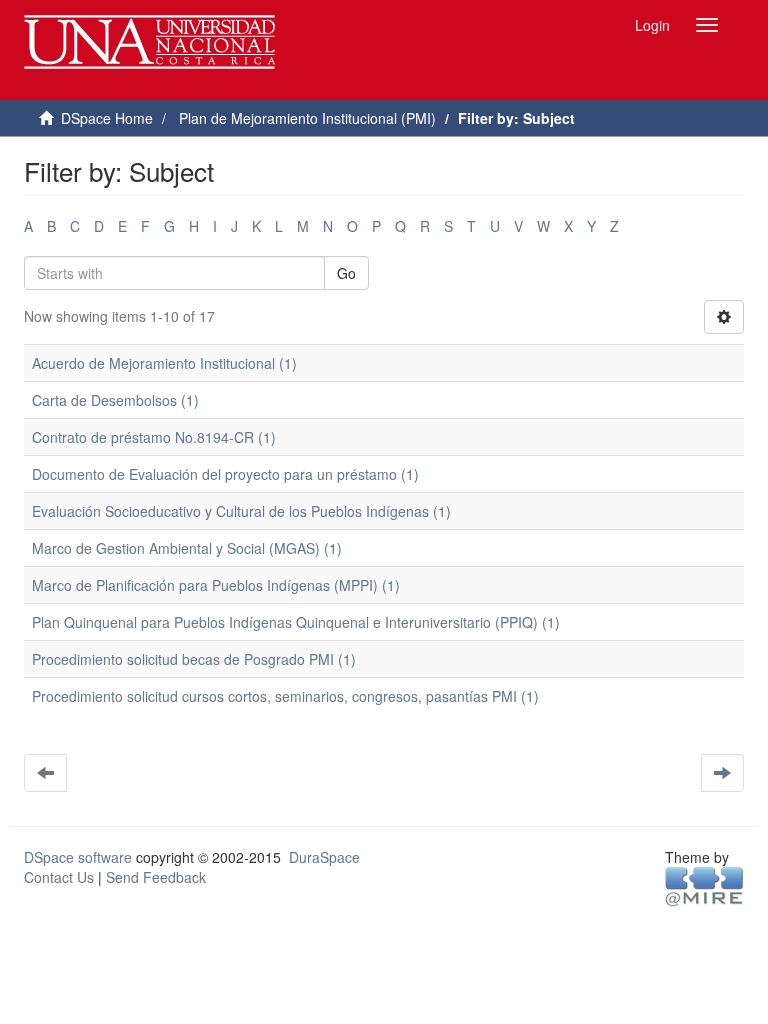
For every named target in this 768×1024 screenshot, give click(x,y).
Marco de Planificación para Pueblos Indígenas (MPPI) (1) (216, 585)
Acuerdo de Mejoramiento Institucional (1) (164, 363)
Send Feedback (156, 877)
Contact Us (59, 877)
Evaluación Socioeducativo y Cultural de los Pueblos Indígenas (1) (241, 511)
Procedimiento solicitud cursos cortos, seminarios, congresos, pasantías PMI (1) (285, 696)
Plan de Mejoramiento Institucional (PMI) (307, 118)
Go (346, 273)
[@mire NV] (704, 885)
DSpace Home (107, 118)
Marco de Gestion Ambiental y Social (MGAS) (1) (187, 548)
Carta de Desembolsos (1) (115, 400)
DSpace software (78, 857)
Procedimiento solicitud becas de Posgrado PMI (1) (194, 659)
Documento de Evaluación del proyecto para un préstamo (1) (225, 474)
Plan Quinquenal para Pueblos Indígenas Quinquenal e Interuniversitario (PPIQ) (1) (296, 622)
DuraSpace (324, 857)
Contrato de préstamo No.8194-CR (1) (154, 437)
